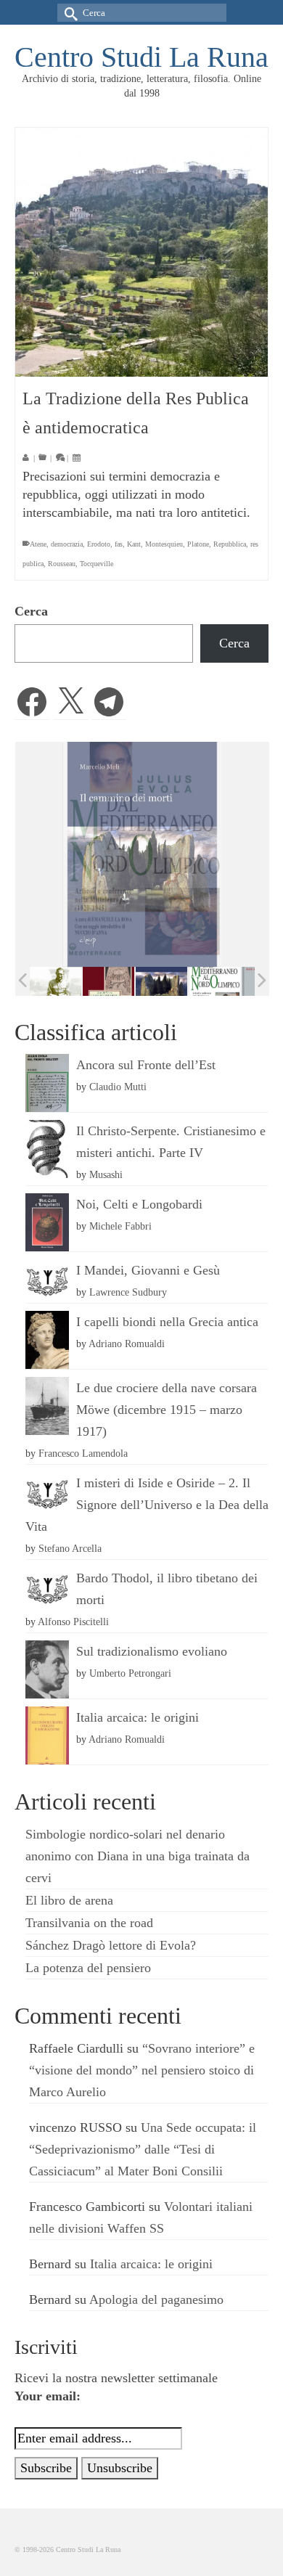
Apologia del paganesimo (156, 2299)
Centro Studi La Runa (141, 57)
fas (119, 544)
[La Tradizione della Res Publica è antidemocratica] (141, 252)
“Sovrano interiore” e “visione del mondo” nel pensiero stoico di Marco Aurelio (142, 2070)
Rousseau (62, 564)
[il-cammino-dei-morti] (161, 982)
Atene (38, 544)
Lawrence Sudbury (128, 1292)
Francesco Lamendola (83, 1453)
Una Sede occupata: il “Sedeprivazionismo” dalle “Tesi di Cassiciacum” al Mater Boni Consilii (143, 2149)
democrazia (67, 544)
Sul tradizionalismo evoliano (152, 1651)
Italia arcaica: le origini (138, 1717)
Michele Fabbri (120, 1226)
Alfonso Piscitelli (73, 1622)
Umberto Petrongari (130, 1673)
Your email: (48, 2396)
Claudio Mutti (118, 1087)
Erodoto (99, 544)
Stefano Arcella (70, 1548)
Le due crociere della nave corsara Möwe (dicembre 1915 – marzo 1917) (167, 1410)
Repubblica (230, 544)
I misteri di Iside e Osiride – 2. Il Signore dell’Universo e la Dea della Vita (147, 1505)
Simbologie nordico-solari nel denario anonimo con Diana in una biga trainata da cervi (138, 1856)
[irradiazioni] (56, 981)
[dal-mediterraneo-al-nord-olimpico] (214, 981)
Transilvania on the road (89, 1923)
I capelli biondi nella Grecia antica (167, 1322)
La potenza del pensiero (88, 1968)
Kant (134, 544)
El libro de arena (69, 1900)
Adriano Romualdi (127, 1344)
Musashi (106, 1174)
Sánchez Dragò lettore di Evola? (111, 1945)
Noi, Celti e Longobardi (139, 1204)
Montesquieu (164, 544)
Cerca (31, 611)
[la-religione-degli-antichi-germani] (108, 982)
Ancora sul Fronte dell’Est (146, 1065)
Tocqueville (97, 564)
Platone (198, 544)
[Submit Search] (68, 13)
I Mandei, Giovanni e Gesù (148, 1270)
